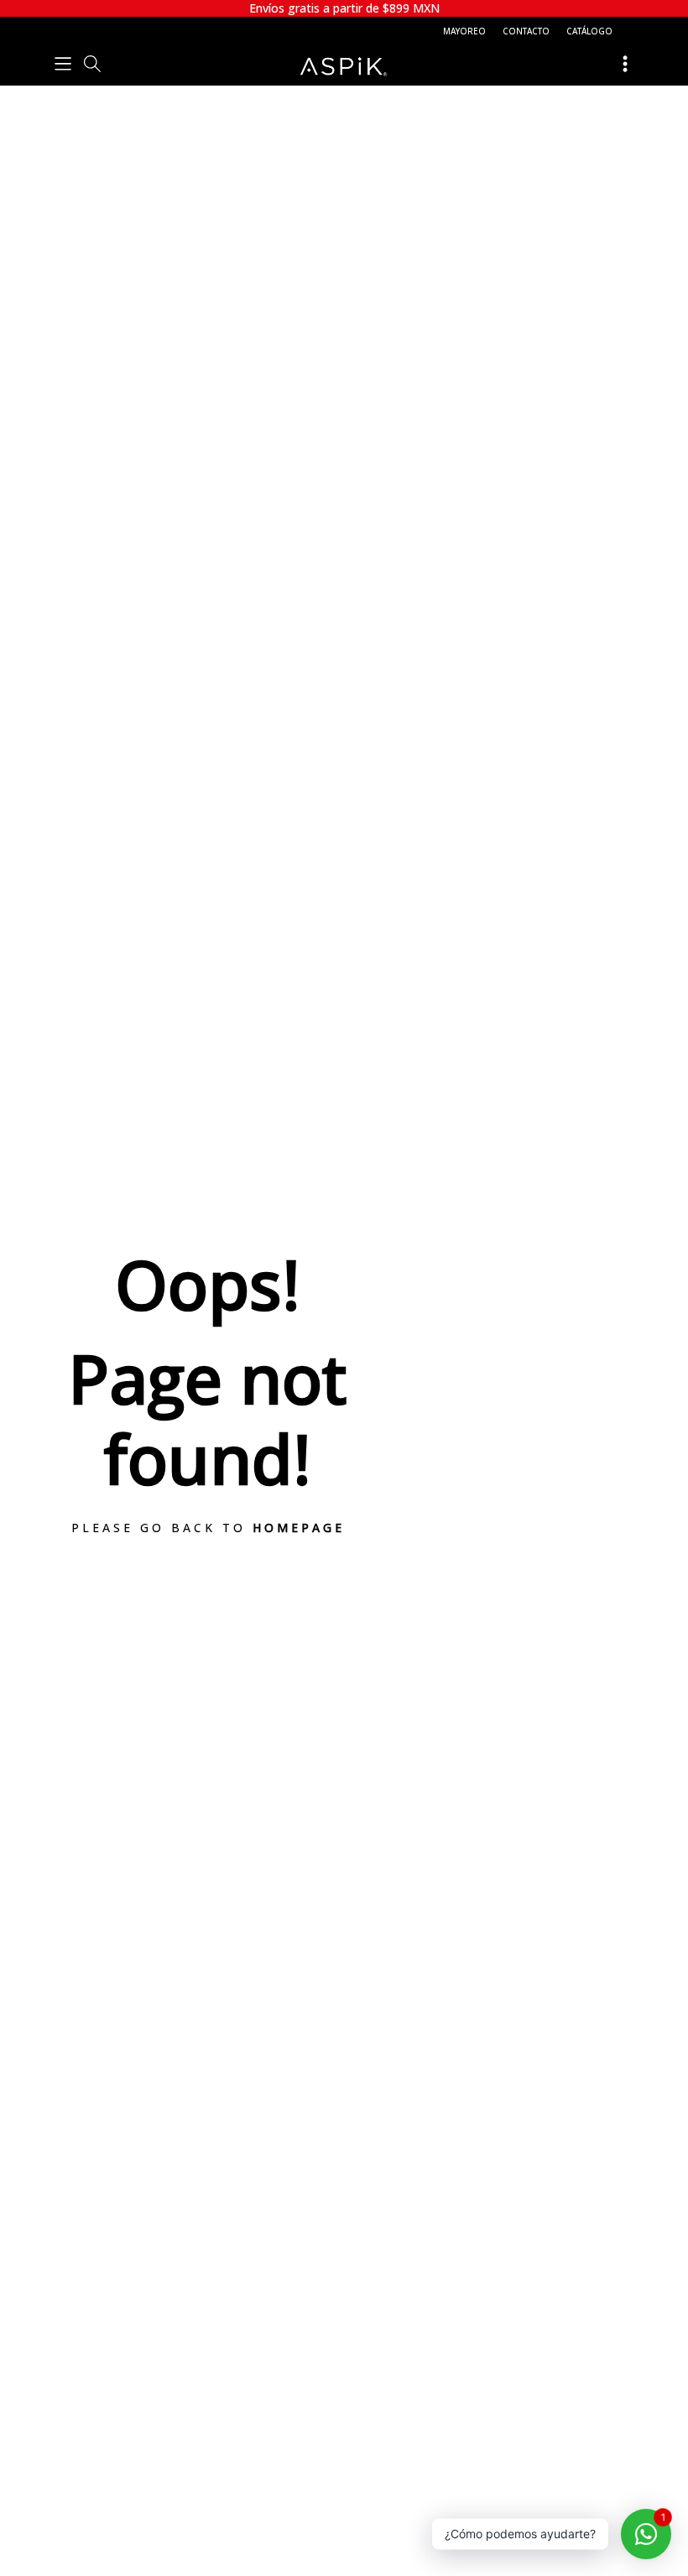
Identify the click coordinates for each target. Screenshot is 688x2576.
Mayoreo (464, 31)
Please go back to (208, 1528)
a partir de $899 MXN (344, 8)
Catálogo (589, 31)
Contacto (526, 31)
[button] (63, 63)
